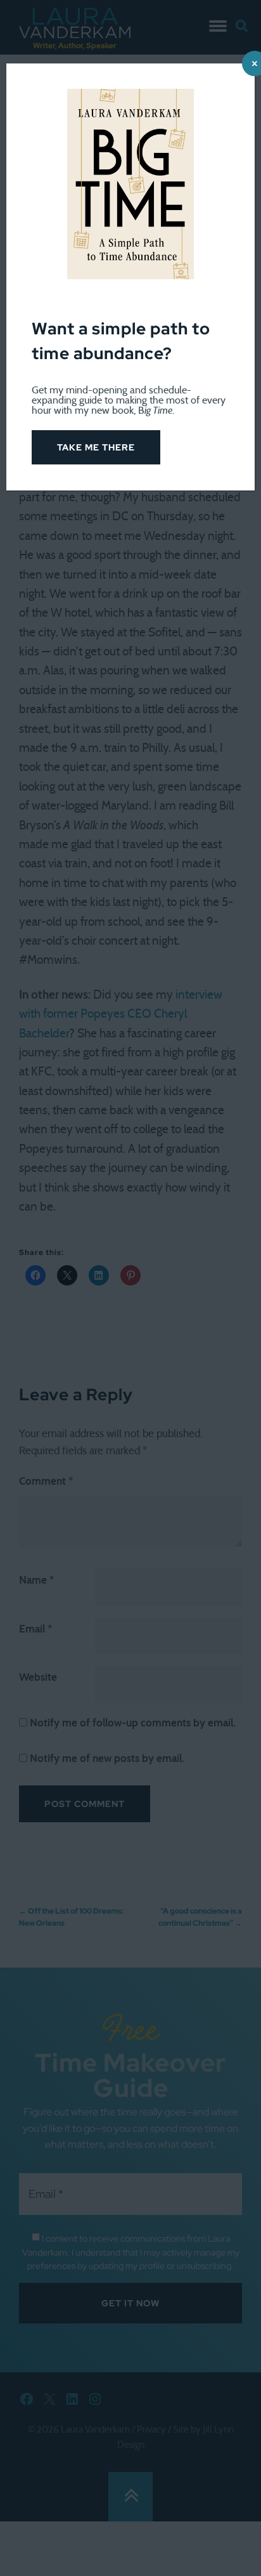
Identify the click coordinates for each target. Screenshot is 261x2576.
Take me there (96, 447)
